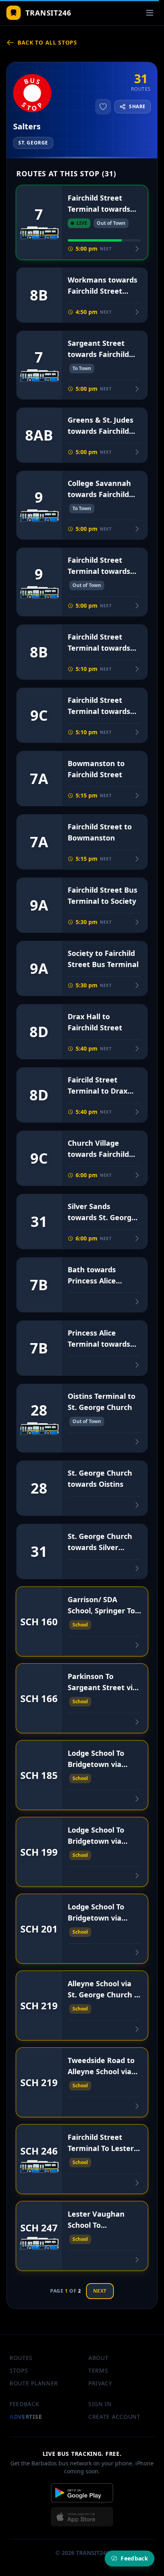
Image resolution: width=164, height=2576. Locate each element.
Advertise (26, 2417)
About (99, 2358)
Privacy (100, 2383)
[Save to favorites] (103, 107)
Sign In (100, 2404)
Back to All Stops (47, 42)
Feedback (24, 2404)
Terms (98, 2370)
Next (100, 2291)
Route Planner (34, 2383)
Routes (21, 2358)
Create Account (114, 2417)
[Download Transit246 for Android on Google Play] (82, 2493)
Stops (19, 2370)
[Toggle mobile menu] (150, 13)
